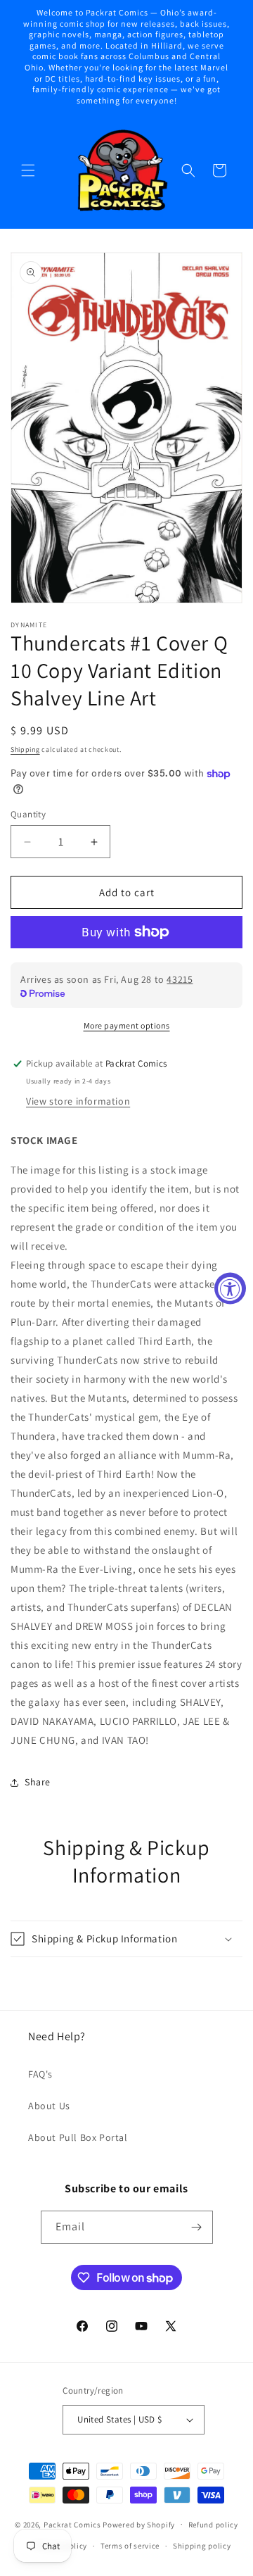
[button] (28, 170)
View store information (78, 1101)
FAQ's (40, 2074)
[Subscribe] (197, 2227)
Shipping (25, 749)
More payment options (127, 1025)
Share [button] (38, 1782)
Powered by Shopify (139, 2524)
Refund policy (213, 2525)
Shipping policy (202, 2546)
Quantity (28, 814)
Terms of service (130, 2546)
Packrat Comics (72, 2524)
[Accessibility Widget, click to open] (230, 1288)
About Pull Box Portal (78, 2137)
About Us (49, 2106)
